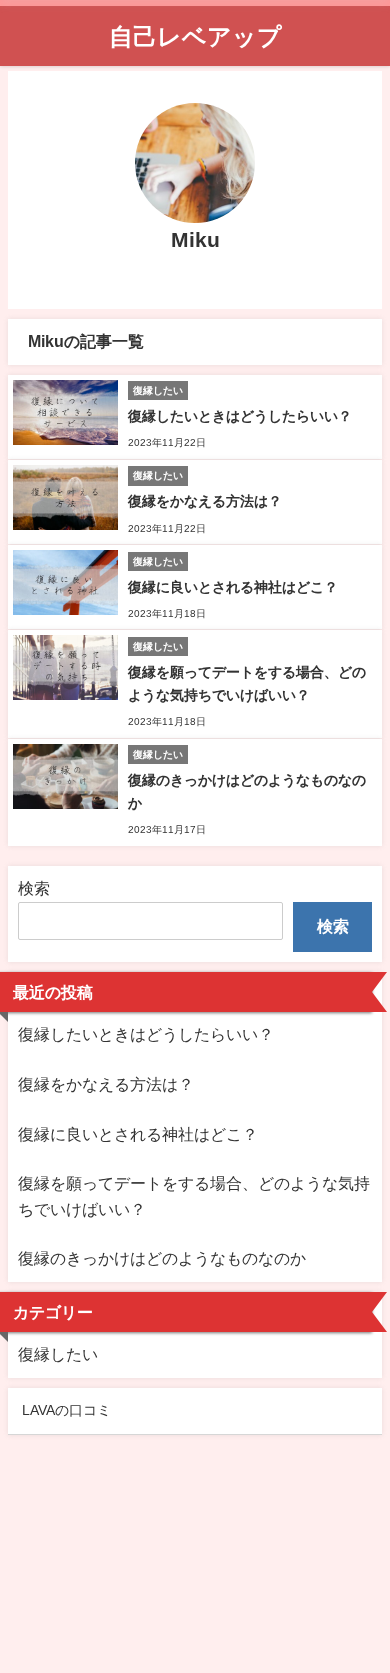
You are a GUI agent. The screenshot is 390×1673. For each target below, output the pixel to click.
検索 (34, 888)
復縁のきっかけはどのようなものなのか (162, 1258)
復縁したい (58, 1354)
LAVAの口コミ (66, 1410)
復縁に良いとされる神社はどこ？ (233, 587)
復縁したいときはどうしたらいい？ (240, 416)
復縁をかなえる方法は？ (205, 501)
